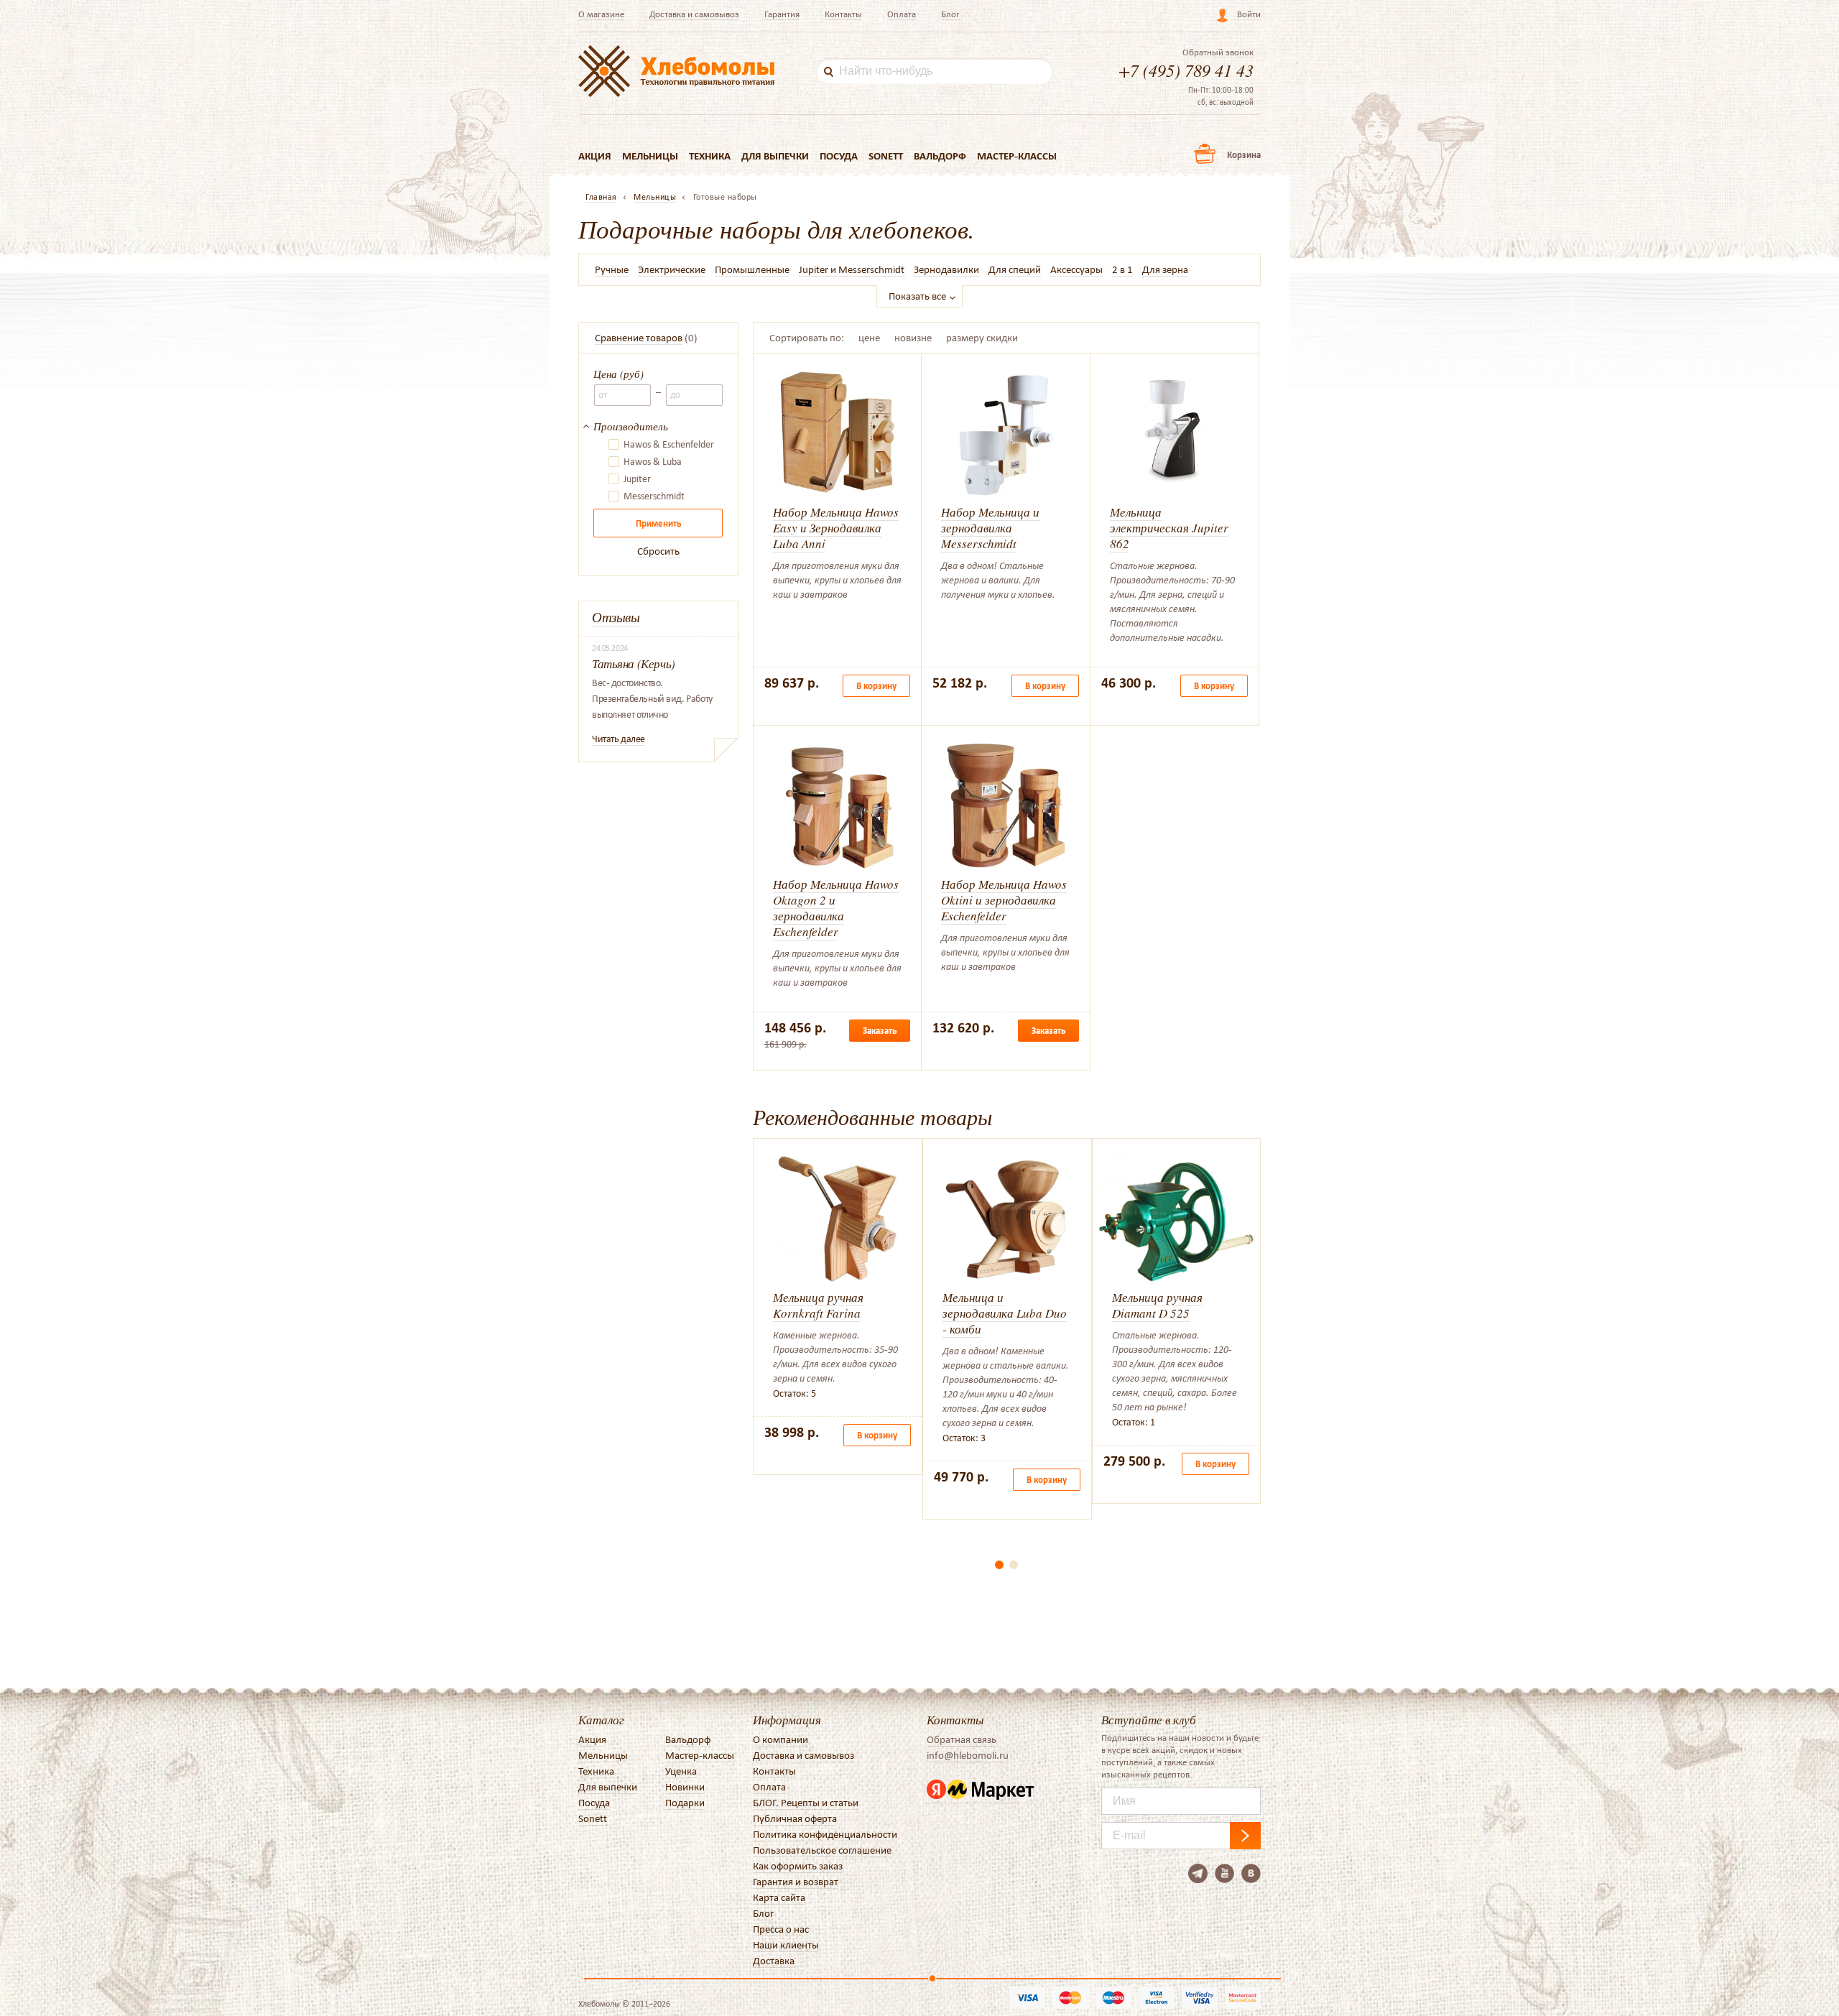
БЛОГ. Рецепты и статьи (806, 1803)
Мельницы (650, 156)
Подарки (685, 1803)
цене (869, 338)
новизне (913, 338)
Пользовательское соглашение (822, 1850)
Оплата (902, 14)
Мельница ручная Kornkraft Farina (818, 1305)
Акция (595, 156)
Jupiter (637, 479)
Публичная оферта (795, 1818)
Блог (950, 14)
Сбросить (658, 551)
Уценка (681, 1771)
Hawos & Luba (653, 462)
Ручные (612, 269)
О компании (780, 1739)
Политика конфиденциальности (825, 1834)
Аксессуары (1076, 269)
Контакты (843, 14)
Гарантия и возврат (796, 1882)
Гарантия (782, 14)
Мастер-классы (1017, 156)
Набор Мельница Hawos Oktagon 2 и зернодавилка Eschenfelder (836, 908)
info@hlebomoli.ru (968, 1755)
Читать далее (619, 739)
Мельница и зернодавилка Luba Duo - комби (1005, 1313)
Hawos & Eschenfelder (669, 445)
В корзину (876, 686)
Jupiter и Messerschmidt (852, 269)
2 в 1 (1122, 269)
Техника (710, 156)
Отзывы (616, 617)
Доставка (774, 1961)
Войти (1249, 14)
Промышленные (752, 269)
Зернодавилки (946, 269)
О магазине (601, 14)
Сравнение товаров (639, 338)
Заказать (880, 1031)
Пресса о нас (781, 1929)
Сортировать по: (807, 338)
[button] (999, 1565)
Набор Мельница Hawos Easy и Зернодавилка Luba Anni (836, 528)
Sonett (886, 156)
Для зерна (1165, 269)
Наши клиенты (786, 1945)
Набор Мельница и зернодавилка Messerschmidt (990, 528)
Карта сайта (779, 1897)
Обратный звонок (1218, 52)
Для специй (1015, 269)
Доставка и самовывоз (694, 14)
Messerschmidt (654, 496)
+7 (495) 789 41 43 (1186, 70)
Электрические (672, 269)
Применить (658, 523)
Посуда (839, 156)
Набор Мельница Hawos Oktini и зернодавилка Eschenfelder (1004, 900)
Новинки (685, 1787)
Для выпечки (775, 156)
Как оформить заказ (798, 1866)
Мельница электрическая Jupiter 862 (1169, 528)
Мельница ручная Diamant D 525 (1157, 1305)
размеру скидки (982, 338)
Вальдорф (940, 156)
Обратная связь (962, 1739)
